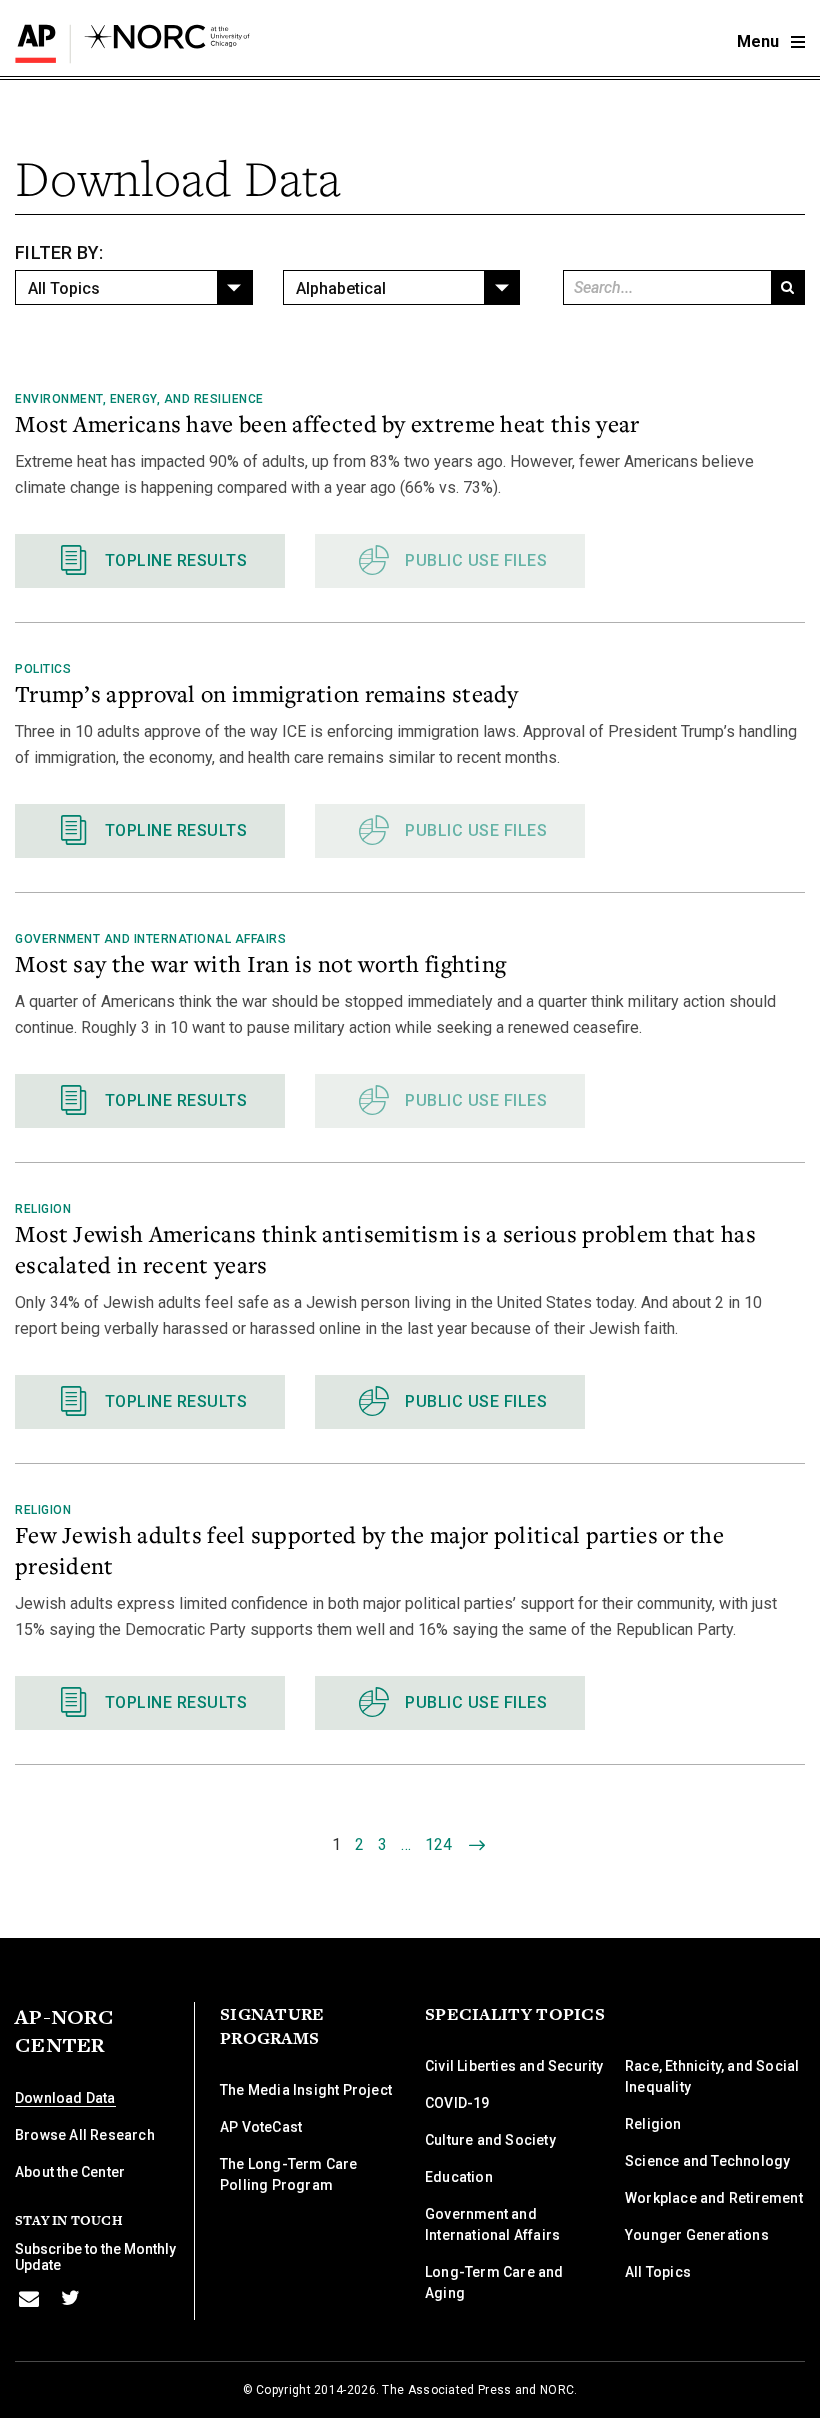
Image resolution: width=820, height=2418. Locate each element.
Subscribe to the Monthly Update (95, 2257)
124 (438, 1844)
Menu (760, 41)
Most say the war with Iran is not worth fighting (260, 963)
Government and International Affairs (150, 939)
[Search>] (787, 287)
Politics (43, 669)
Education (459, 2177)
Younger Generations (697, 2235)
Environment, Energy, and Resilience (139, 399)
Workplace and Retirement (714, 2198)
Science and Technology (707, 2161)
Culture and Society (490, 2140)
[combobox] (134, 287)
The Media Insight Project (306, 2090)
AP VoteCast (261, 2127)
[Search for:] (665, 287)
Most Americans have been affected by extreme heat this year (327, 423)
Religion (43, 1209)
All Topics (658, 2272)
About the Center (70, 2172)
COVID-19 (457, 2103)
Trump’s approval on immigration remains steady (267, 693)
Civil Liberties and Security (514, 2066)
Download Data (65, 2098)
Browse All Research (85, 2135)
